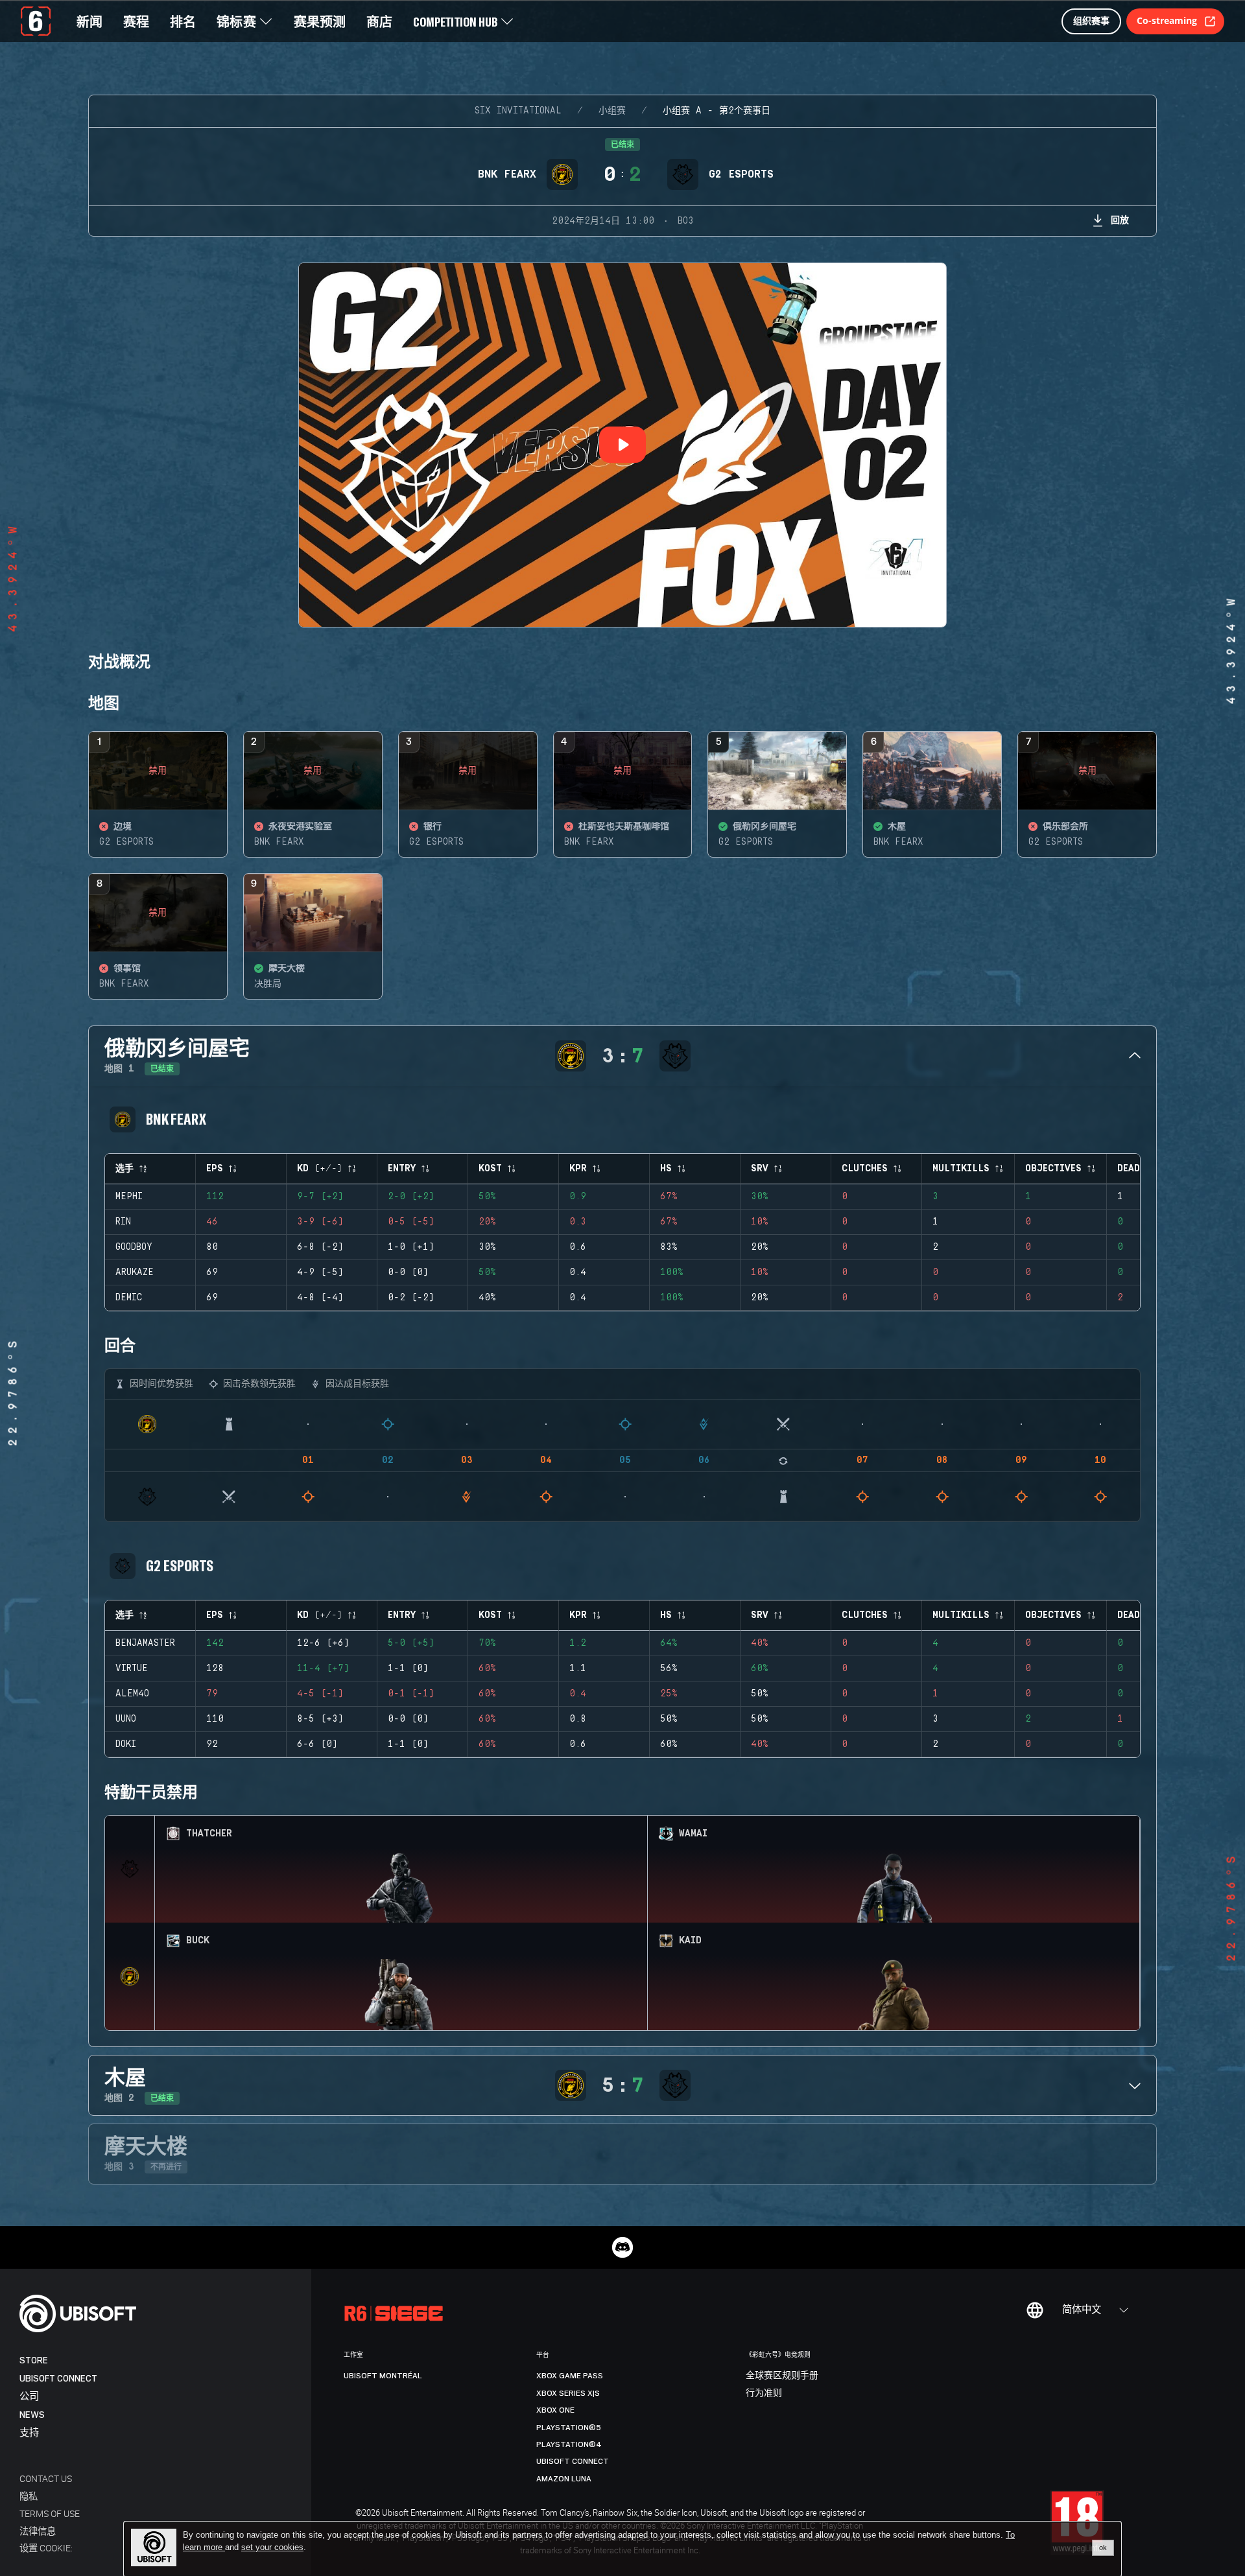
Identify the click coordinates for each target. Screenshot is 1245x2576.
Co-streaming (1167, 20)
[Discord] (622, 2247)
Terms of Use (50, 2513)
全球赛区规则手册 (782, 2376)
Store (34, 2360)
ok (1103, 2547)
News (32, 2415)
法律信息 (38, 2531)
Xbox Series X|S (568, 2393)
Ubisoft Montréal (383, 2376)
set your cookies (272, 2547)
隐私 (29, 2496)
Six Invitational (518, 111)
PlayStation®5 (569, 2428)
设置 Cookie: (46, 2548)
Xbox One (555, 2410)
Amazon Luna (564, 2479)
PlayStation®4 (569, 2444)
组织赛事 (1091, 20)
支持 (29, 2433)
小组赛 (612, 111)
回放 (1120, 219)
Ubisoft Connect (58, 2379)
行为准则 (764, 2393)
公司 (29, 2397)
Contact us (46, 2478)
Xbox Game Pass (570, 2376)
